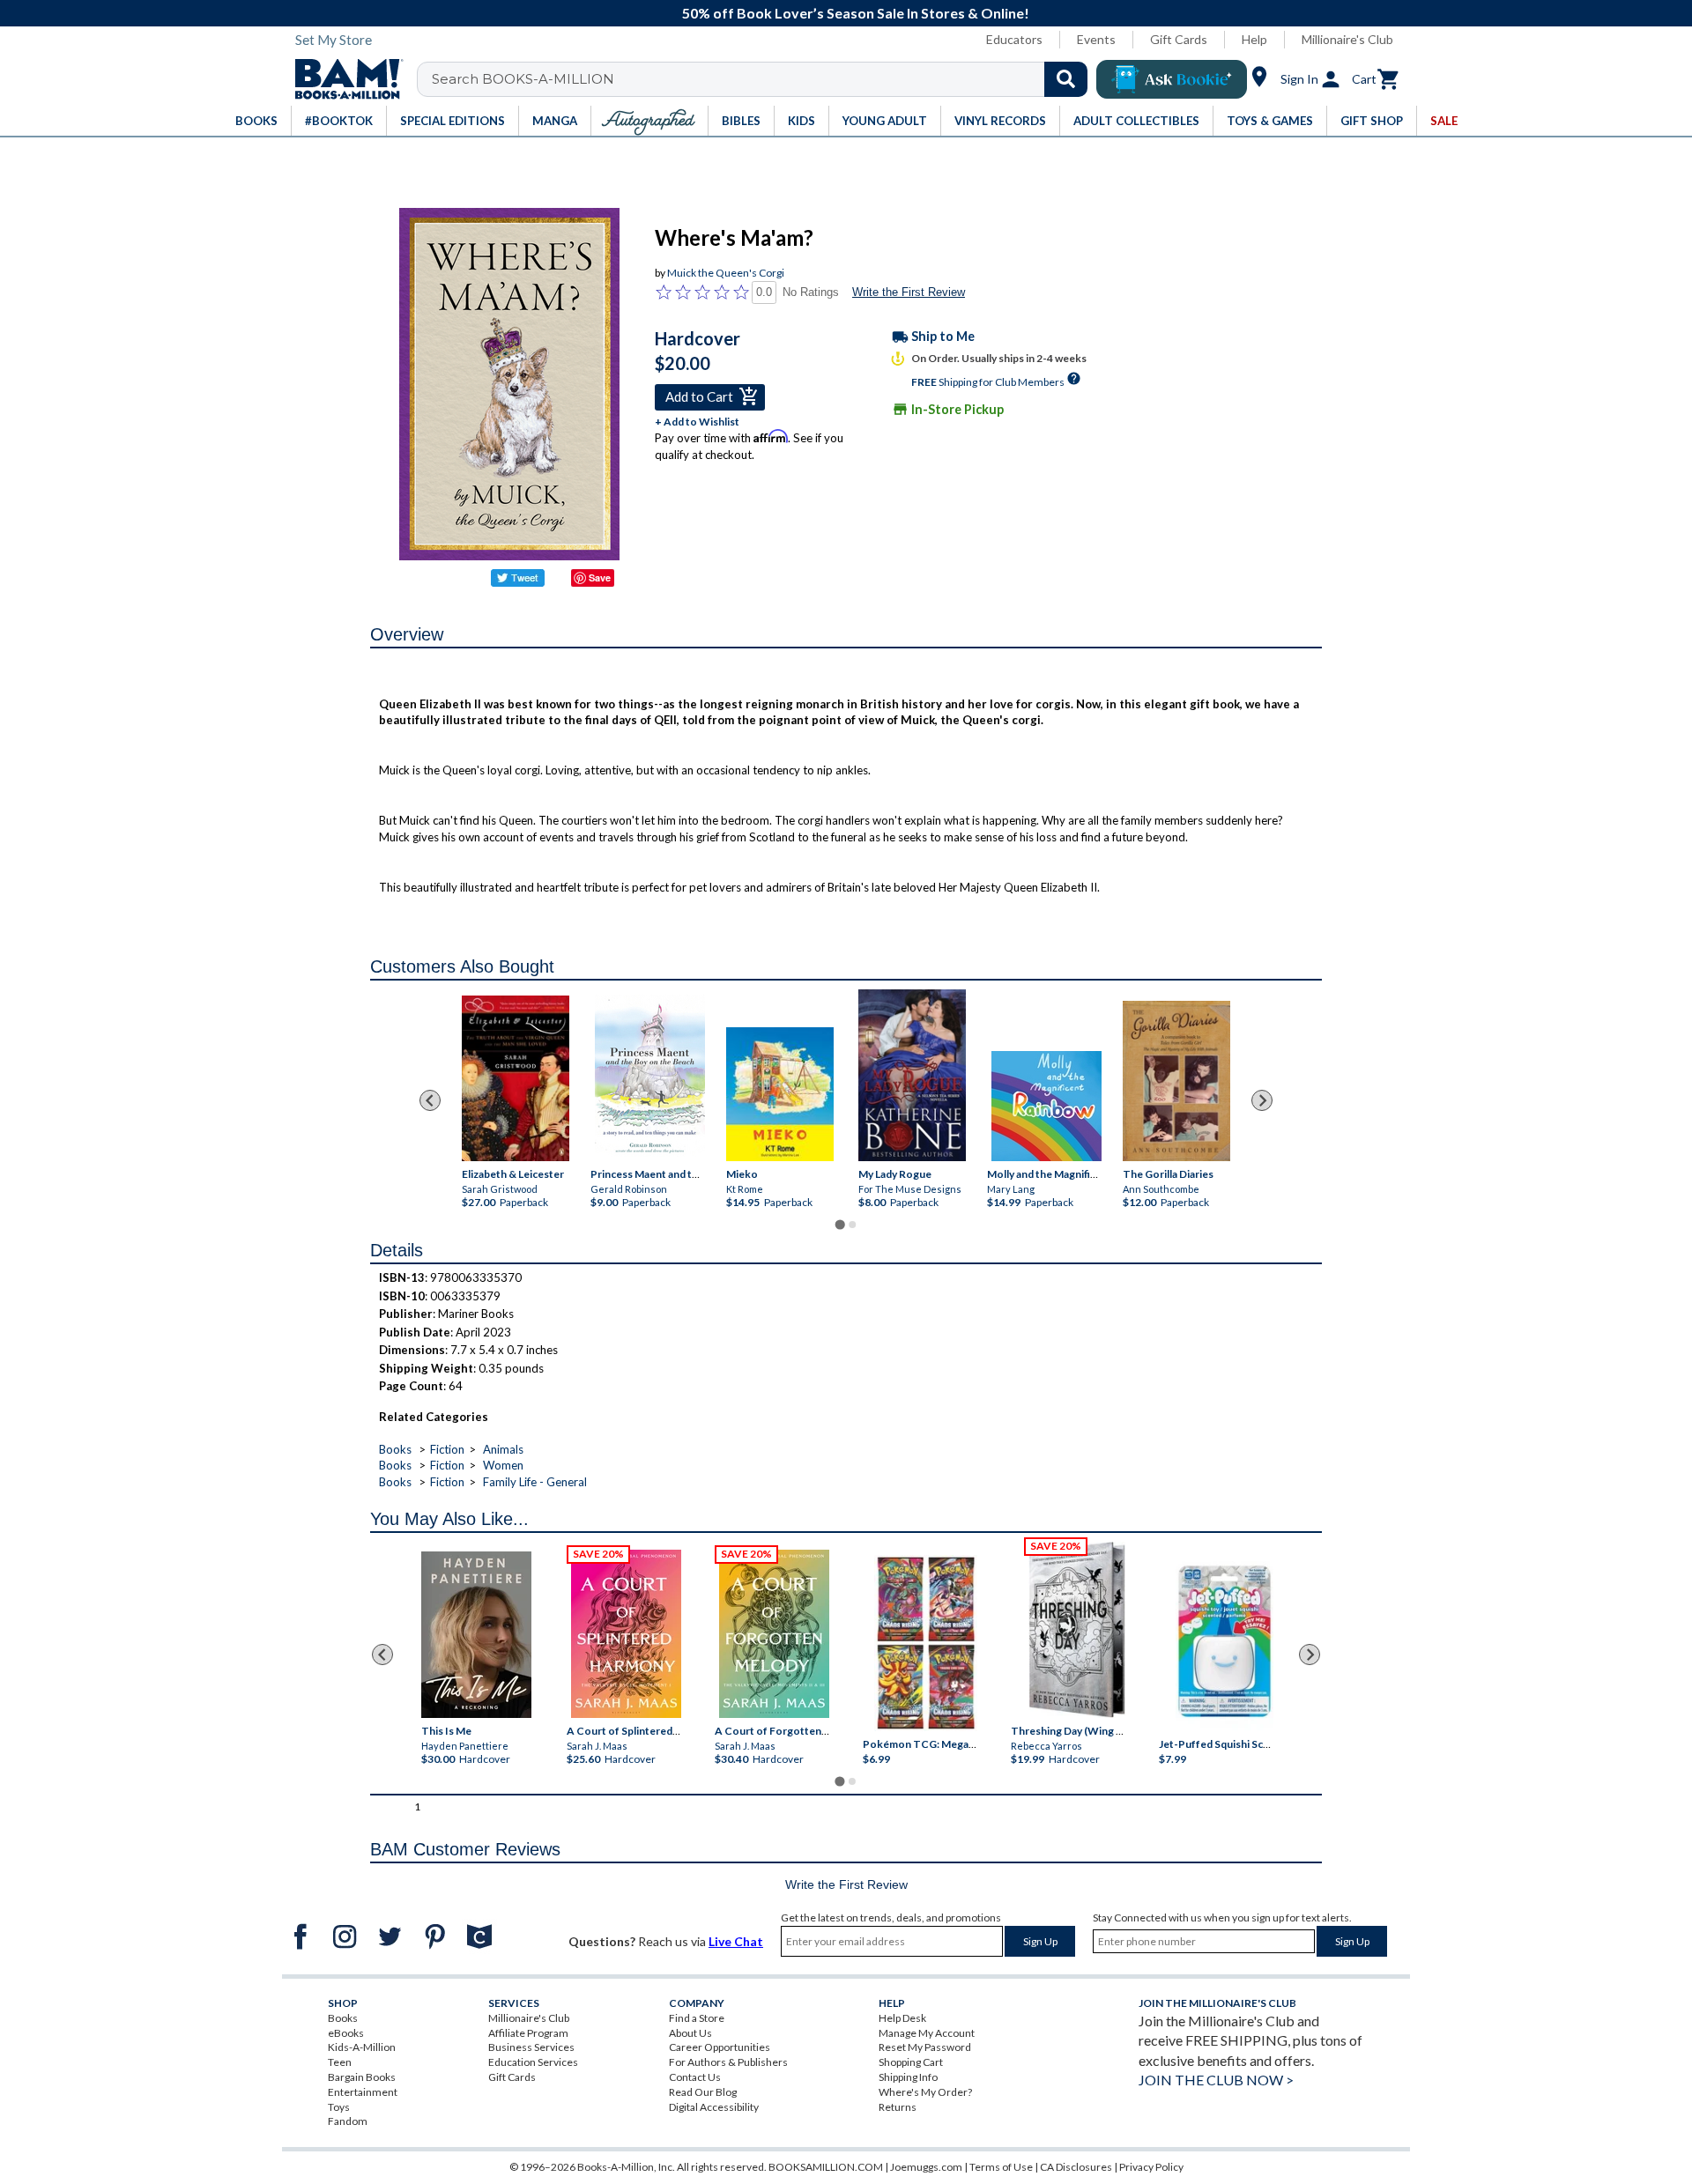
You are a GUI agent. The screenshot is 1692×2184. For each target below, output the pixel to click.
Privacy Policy (1151, 2167)
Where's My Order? (925, 2092)
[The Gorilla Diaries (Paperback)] (1176, 1081)
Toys (339, 2107)
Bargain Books (362, 2077)
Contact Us (695, 2077)
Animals (503, 1449)
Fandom (348, 2121)
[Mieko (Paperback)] (780, 1094)
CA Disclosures (1076, 2167)
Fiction (447, 1449)
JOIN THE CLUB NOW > (1216, 2080)
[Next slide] (1262, 1100)
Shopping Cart (911, 2062)
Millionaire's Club (1347, 39)
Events (1096, 39)
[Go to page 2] (852, 1225)
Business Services (531, 2047)
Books (395, 1449)
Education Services (533, 2062)
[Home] (343, 79)
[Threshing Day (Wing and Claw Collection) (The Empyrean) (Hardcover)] (1077, 1630)
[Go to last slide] (430, 1100)
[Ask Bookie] (1172, 79)
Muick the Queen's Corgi (726, 273)
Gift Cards (1179, 39)
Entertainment (363, 2092)
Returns (898, 2107)
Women (503, 1465)
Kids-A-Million (362, 2047)
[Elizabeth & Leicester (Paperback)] (516, 1078)
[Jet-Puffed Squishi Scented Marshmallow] (1224, 1643)
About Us (690, 2033)
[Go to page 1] (839, 1225)
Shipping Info (908, 2077)
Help (1254, 39)
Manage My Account (927, 2033)
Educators (1014, 39)
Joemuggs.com (926, 2167)
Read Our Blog (703, 2092)
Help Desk (902, 2018)
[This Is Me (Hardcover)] (475, 1635)
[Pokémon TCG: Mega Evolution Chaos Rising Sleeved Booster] (925, 1643)
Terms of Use (1001, 2167)
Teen (340, 2062)
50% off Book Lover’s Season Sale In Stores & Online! (856, 13)
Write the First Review (909, 292)
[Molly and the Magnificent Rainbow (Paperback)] (1046, 1106)
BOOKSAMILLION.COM (826, 2167)
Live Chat (736, 1941)
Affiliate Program (528, 2033)
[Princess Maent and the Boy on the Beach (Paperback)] (650, 1078)
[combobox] (764, 79)
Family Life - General (535, 1482)
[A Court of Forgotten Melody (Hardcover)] (774, 1634)
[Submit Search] (1066, 79)
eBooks (346, 2033)
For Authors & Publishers (728, 2062)
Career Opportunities (720, 2047)
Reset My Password (925, 2047)
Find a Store (697, 2018)
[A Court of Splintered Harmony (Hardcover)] (626, 1634)
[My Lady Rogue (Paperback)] (912, 1075)
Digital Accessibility (714, 2107)
